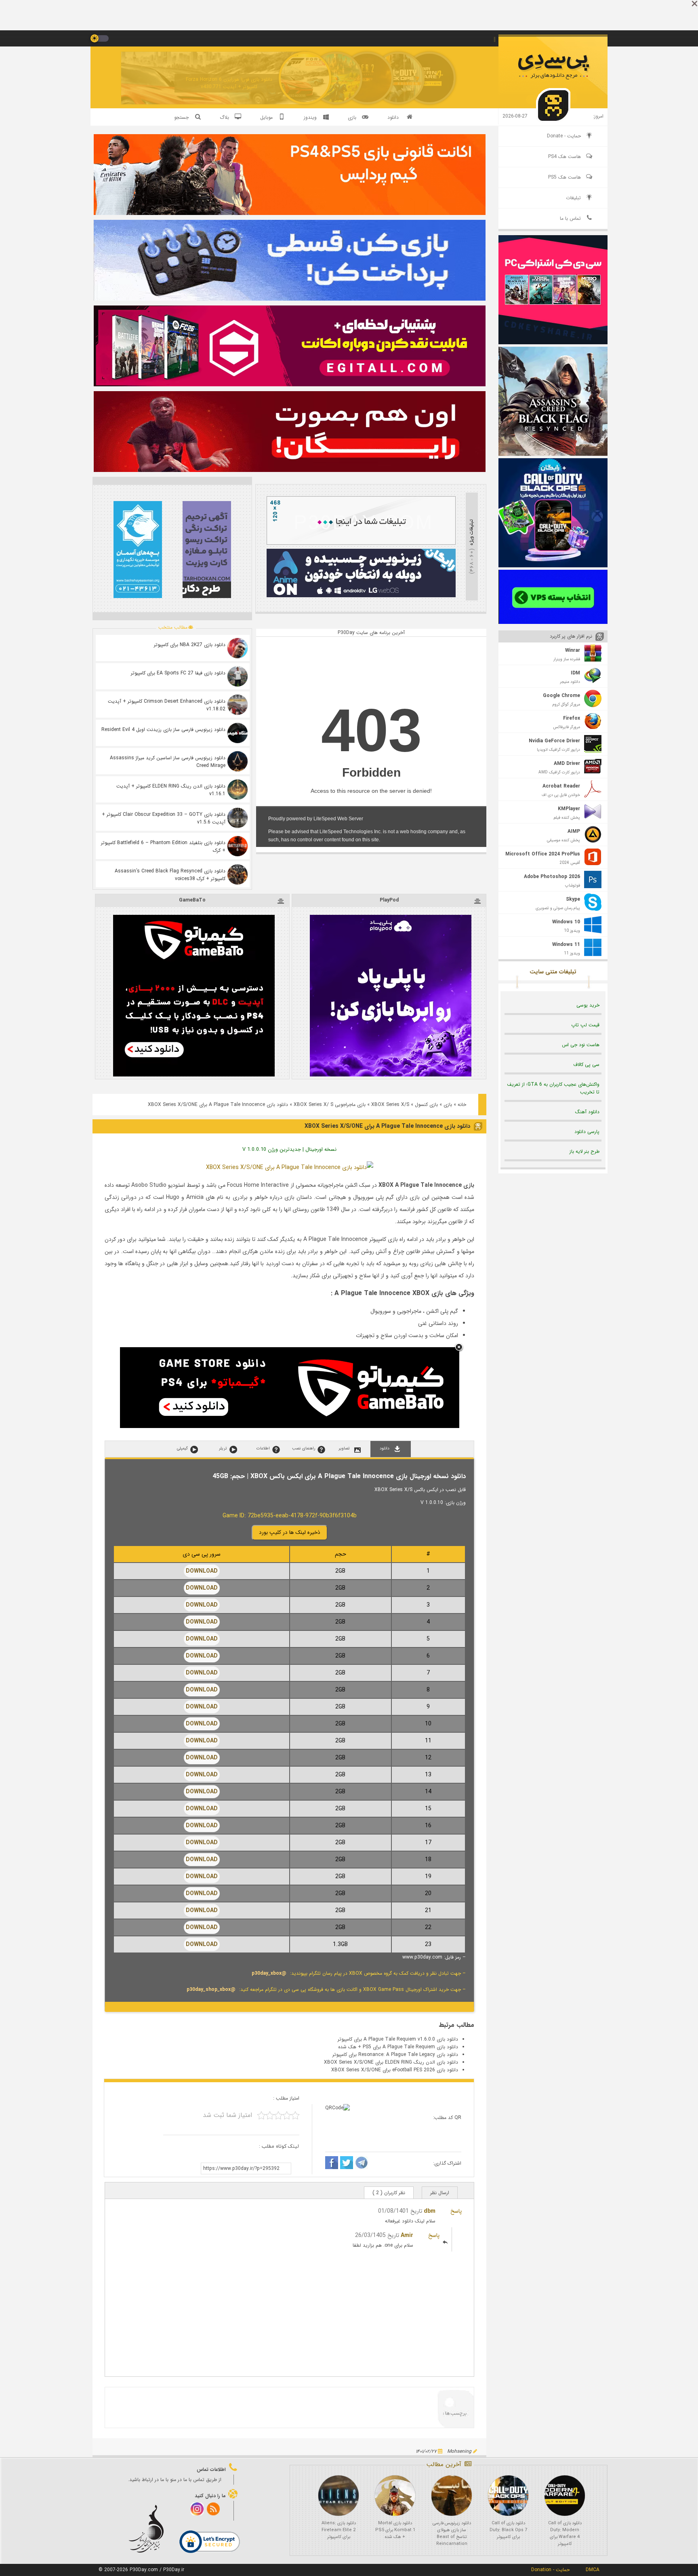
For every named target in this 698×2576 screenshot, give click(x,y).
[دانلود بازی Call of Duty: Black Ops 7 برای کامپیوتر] (508, 2496)
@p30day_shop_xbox (211, 1989)
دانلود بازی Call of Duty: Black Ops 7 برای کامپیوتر (508, 2530)
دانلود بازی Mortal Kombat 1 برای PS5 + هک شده (395, 2530)
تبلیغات (573, 198)
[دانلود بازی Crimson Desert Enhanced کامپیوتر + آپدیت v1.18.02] (238, 705)
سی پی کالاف (586, 1065)
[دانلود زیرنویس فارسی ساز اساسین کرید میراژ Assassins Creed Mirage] (238, 761)
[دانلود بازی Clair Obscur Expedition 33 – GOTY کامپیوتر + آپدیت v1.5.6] (238, 818)
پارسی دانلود (587, 1132)
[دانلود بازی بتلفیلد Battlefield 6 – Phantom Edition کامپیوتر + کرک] (238, 846)
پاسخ (456, 2211)
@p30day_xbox (269, 1973)
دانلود (393, 117)
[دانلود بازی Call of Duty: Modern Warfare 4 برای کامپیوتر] (565, 2496)
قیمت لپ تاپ (585, 1025)
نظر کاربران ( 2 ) (389, 2193)
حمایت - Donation (550, 2570)
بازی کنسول (426, 1105)
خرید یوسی (588, 1005)
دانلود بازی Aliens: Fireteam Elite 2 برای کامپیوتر (339, 2530)
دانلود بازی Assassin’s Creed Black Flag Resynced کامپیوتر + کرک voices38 (170, 875)
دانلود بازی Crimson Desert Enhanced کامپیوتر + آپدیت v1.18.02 (167, 705)
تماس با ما (570, 218)
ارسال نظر (440, 2193)
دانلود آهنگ (587, 1112)
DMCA (593, 2570)
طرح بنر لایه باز (584, 1151)
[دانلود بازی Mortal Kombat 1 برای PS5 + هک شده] (395, 2496)
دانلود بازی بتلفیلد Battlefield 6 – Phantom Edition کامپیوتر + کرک (163, 847)
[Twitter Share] (347, 2164)
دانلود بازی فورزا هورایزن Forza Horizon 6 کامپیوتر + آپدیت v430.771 (229, 83)
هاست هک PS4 (564, 157)
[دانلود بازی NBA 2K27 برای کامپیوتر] (238, 648)
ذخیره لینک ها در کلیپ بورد (290, 1532)
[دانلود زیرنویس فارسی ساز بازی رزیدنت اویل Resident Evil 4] (238, 733)
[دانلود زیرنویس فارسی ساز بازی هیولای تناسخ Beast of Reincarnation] (452, 2496)
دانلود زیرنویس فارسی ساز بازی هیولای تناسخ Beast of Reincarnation (452, 2534)
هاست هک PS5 (564, 177)
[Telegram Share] (362, 2164)
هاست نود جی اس (581, 1045)
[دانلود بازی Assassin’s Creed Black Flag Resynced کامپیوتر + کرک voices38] (238, 874)
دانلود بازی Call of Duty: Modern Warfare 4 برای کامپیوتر (565, 2534)
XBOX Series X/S (390, 1105)
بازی (448, 1105)
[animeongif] (361, 596)
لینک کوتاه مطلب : (279, 2146)
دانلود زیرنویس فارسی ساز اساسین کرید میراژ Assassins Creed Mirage (168, 762)
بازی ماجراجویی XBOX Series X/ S (330, 1105)
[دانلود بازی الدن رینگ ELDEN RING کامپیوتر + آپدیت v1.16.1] (238, 790)
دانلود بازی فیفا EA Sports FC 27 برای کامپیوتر (178, 673)
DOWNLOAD (202, 1571)
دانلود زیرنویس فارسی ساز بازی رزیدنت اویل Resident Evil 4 (163, 730)
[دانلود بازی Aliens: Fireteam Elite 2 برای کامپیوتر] (338, 2496)
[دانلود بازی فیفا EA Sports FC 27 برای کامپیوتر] (238, 676)
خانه (462, 1105)
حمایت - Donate (564, 136)
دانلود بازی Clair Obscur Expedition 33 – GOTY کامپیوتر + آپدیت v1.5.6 (164, 818)
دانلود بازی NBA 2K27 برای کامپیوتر (190, 645)
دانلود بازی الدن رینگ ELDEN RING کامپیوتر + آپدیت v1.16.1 (171, 790)
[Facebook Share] (332, 2164)
